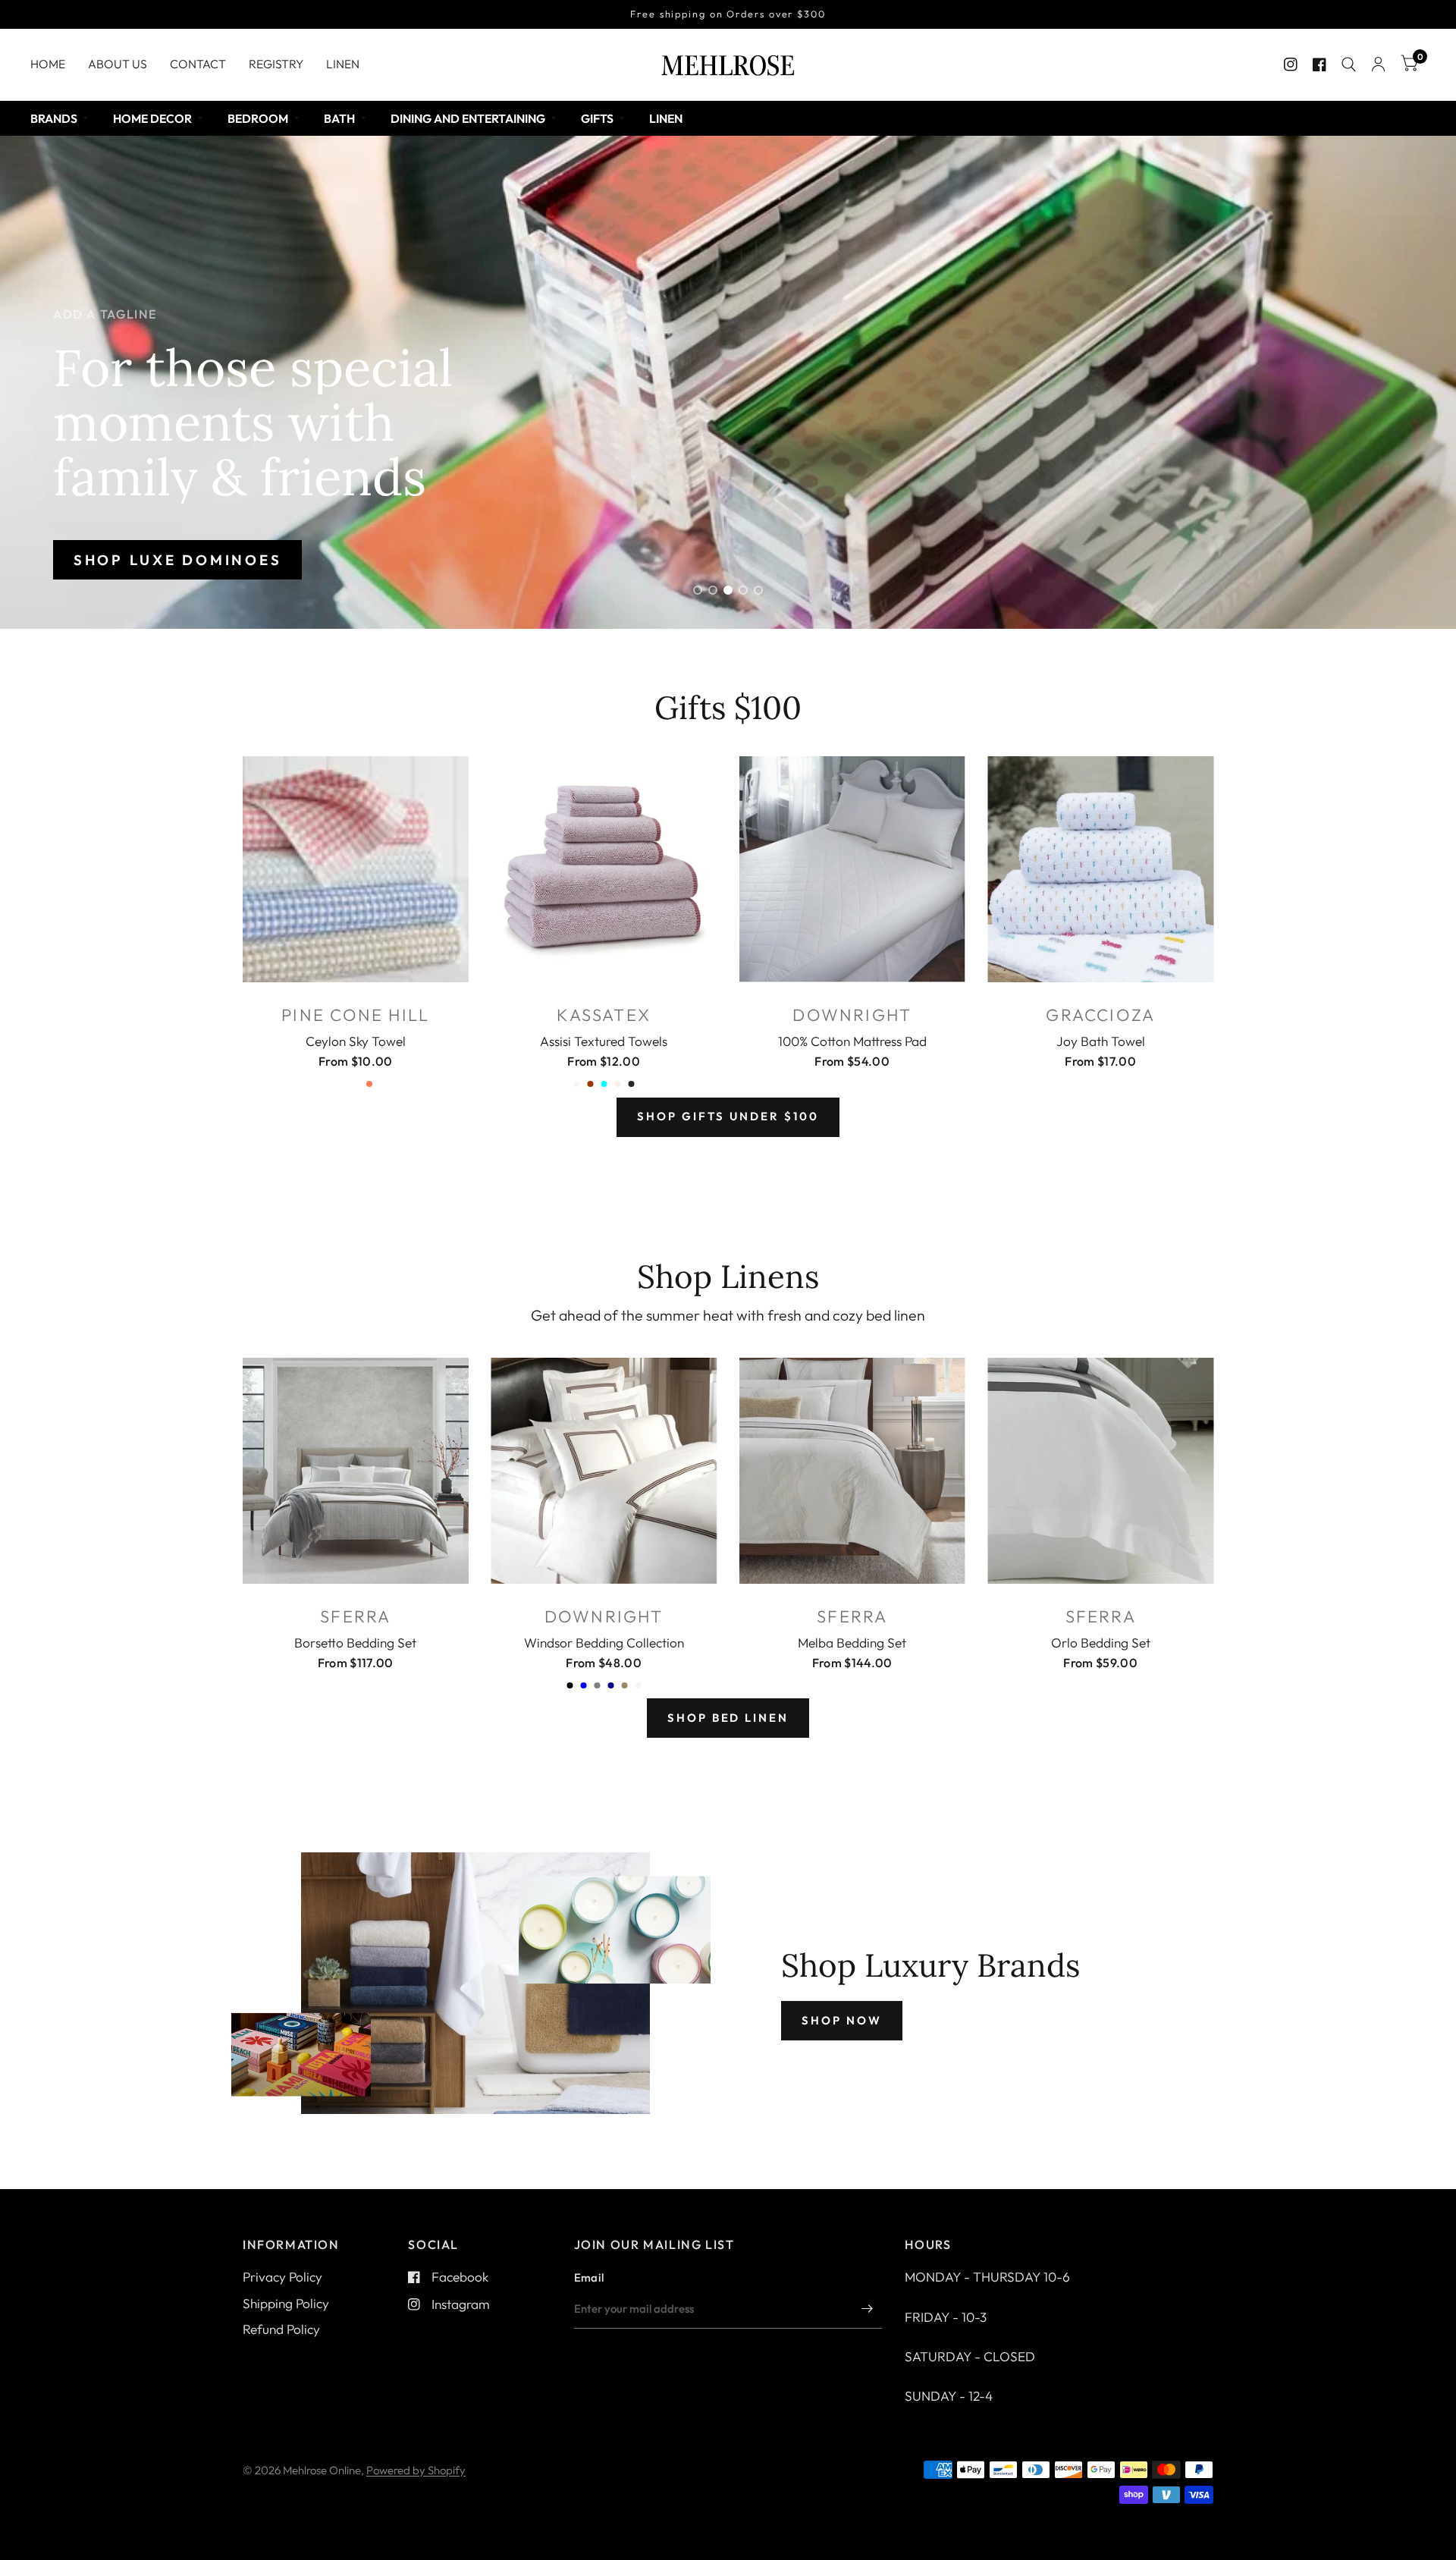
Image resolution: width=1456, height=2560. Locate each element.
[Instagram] (1291, 64)
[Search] (1349, 64)
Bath (339, 118)
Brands (54, 118)
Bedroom (258, 118)
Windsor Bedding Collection (604, 1643)
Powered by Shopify (416, 2470)
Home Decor (152, 118)
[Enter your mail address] (867, 2309)
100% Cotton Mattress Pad (852, 1041)
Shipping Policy (286, 2303)
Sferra (355, 1616)
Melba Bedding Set (852, 1643)
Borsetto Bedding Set (355, 1643)
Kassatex (604, 1015)
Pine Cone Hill (355, 1015)
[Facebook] (1319, 64)
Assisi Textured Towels (604, 1041)
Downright (852, 1015)
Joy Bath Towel (1101, 1041)
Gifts (597, 118)
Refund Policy (281, 2329)
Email (589, 2277)
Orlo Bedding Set (1101, 1643)
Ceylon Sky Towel (356, 1041)
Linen (343, 64)
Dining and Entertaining (468, 118)
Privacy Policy (282, 2277)
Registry (276, 64)
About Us (118, 64)
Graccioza (1100, 1015)
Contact (198, 64)
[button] (177, 560)
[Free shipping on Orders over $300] (728, 14)
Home (48, 64)
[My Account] (1378, 64)
